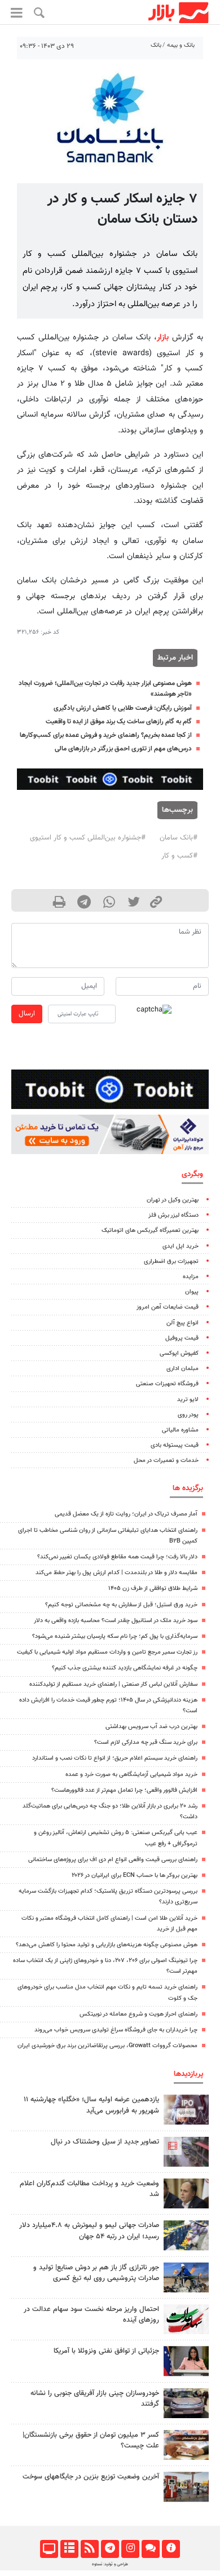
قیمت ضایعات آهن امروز (168, 1307)
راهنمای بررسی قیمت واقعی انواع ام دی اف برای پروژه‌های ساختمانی (113, 1860)
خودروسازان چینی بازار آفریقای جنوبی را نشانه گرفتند (95, 2399)
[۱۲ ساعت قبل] (186, 2361)
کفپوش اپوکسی (179, 1353)
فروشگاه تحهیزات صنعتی (167, 1384)
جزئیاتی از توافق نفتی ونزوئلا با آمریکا (106, 2351)
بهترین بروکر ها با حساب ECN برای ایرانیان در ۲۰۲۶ (135, 1875)
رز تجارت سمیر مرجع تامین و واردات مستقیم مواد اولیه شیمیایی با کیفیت (107, 1652)
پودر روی (188, 1415)
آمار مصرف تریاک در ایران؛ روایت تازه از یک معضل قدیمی (126, 1514)
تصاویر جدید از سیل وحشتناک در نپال (105, 2142)
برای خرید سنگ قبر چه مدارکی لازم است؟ (146, 1742)
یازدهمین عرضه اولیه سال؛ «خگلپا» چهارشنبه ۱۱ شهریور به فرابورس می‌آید (91, 2105)
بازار (163, 337)
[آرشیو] (69, 2549)
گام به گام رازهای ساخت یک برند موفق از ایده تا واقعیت (119, 722)
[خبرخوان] (89, 2549)
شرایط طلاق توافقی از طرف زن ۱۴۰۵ (153, 1589)
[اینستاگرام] (130, 2549)
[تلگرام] (110, 2549)
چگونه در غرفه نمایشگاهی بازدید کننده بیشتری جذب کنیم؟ (125, 1668)
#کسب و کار (179, 856)
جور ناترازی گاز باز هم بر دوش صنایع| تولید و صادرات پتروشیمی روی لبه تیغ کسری (96, 2273)
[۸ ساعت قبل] (186, 2277)
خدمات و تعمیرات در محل (166, 1461)
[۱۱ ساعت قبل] (186, 2235)
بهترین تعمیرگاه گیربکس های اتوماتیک (150, 1230)
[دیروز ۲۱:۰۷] (186, 2152)
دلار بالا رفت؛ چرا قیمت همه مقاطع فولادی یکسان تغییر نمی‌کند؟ (117, 1557)
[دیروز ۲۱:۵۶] (186, 2487)
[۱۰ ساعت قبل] (186, 2193)
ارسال (27, 1014)
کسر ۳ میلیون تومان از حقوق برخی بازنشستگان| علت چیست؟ (91, 2440)
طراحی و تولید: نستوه (110, 2564)
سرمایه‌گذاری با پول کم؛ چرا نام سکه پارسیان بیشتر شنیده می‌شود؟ (115, 1636)
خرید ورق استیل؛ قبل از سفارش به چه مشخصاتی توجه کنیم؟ (121, 1605)
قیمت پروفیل (182, 1338)
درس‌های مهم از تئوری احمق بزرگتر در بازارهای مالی (123, 749)
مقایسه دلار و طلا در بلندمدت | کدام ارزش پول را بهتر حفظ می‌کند (116, 1573)
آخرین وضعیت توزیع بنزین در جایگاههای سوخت (91, 2477)
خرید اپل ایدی (181, 1246)
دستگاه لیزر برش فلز (173, 1215)
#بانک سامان (179, 838)
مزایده (191, 1277)
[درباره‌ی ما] (171, 2549)
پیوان (192, 1292)
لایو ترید (188, 1400)
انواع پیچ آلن (182, 1323)
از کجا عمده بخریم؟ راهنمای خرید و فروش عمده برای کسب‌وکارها (106, 735)
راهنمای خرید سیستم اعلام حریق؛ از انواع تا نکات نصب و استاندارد (115, 1758)
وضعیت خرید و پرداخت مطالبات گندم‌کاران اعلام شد (89, 2189)
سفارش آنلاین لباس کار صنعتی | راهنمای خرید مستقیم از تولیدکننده (113, 1684)
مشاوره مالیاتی (180, 1430)
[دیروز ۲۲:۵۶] (186, 2109)
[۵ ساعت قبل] (186, 2403)
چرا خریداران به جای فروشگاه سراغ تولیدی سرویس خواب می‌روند (116, 2030)
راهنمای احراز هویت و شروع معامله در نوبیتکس (138, 2014)
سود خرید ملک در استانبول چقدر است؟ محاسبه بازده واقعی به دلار (116, 1621)
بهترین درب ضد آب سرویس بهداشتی (151, 1727)
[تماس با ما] (150, 2549)
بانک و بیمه (181, 45)
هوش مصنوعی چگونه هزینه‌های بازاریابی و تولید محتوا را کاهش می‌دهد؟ (107, 1945)
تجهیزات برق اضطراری (171, 1262)
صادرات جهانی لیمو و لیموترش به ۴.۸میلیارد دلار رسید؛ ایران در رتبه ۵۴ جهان (89, 2231)
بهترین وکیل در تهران (173, 1200)
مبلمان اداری (182, 1369)
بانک (156, 45)
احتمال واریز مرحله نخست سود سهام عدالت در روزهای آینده (91, 2315)
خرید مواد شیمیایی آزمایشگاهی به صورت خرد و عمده (131, 1775)
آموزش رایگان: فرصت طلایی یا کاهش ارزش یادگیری (123, 708)
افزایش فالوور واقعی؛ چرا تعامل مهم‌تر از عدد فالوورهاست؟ (124, 1790)
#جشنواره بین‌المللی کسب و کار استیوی (88, 838)
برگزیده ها (188, 1488)
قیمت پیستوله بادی (175, 1445)
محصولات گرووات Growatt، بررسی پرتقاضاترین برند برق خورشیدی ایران (107, 2046)
